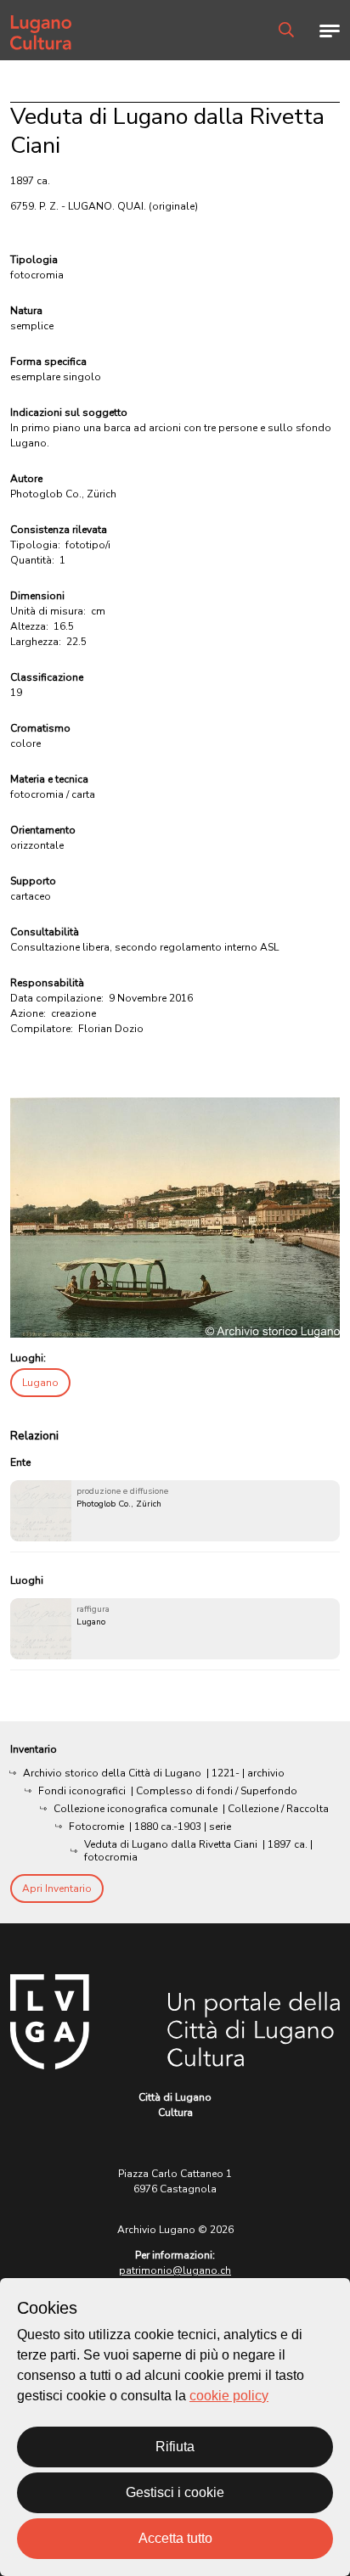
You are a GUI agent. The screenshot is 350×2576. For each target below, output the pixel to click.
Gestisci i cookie (175, 2492)
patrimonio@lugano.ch (175, 2270)
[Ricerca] (286, 30)
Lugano (40, 1383)
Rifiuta (175, 2447)
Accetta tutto (175, 2538)
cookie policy (229, 2396)
